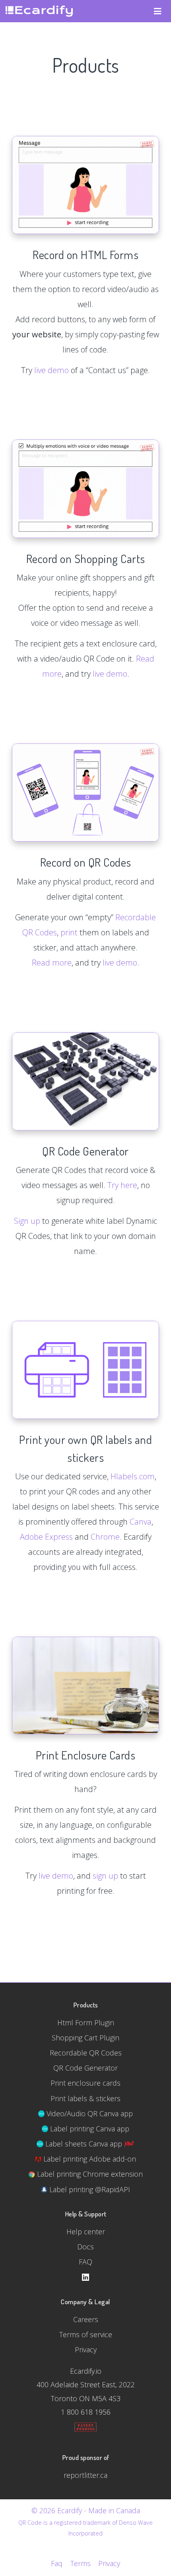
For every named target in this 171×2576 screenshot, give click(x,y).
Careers (86, 2319)
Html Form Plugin (86, 2022)
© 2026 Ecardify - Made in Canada (86, 2510)
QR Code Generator (85, 2068)
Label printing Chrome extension (89, 2174)
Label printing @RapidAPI (89, 2189)
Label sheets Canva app (84, 2144)
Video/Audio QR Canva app (89, 2113)
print (69, 932)
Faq (57, 2563)
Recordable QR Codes (86, 2053)
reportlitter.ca (85, 2475)
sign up (105, 1876)
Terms (80, 2563)
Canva (141, 1522)
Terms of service (86, 2334)
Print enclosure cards (85, 2083)
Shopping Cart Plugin (85, 2038)
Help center (86, 2232)
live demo (51, 370)
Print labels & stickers (85, 2098)
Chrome (105, 1537)
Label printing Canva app (89, 2129)
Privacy (86, 2350)
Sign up (27, 1221)
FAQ (85, 2262)
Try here (122, 1185)
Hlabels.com (133, 1476)
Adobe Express (46, 1537)
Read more (52, 963)
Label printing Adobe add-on (89, 2159)
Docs (85, 2247)
